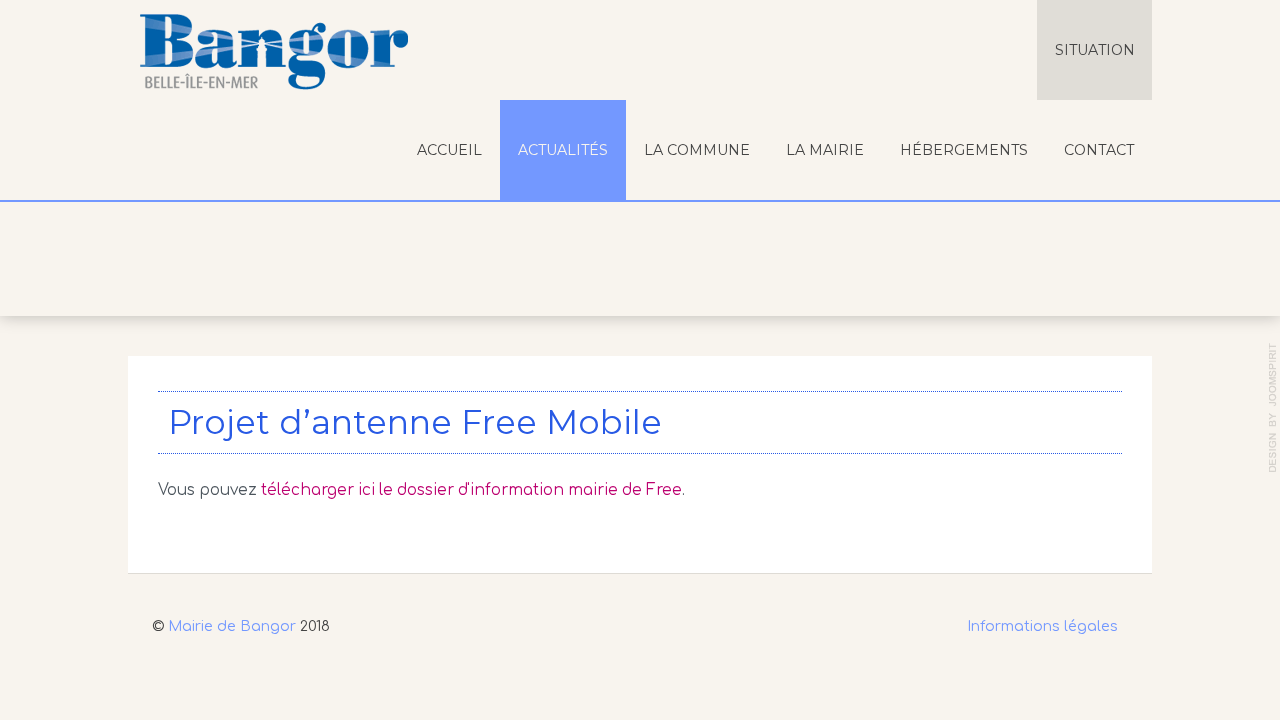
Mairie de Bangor (232, 626)
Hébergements (964, 150)
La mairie (825, 150)
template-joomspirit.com (1273, 408)
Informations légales (1042, 626)
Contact (1099, 150)
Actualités (563, 150)
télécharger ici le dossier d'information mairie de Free (471, 490)
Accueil (449, 150)
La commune (697, 150)
